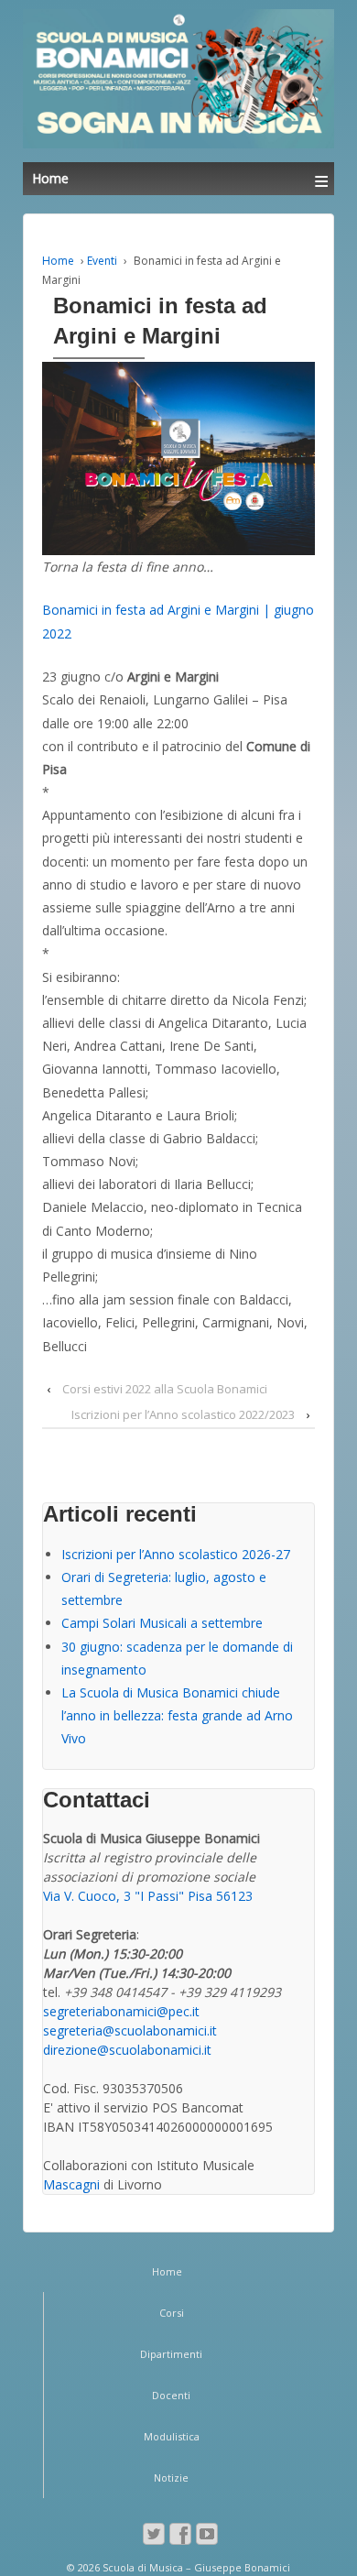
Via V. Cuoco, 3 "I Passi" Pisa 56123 (148, 1896)
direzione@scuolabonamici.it (127, 2050)
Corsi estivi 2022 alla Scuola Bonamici (165, 1389)
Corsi (172, 2313)
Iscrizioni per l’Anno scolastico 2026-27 (176, 1554)
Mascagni (71, 2184)
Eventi (102, 261)
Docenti (171, 2395)
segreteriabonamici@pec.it (121, 2011)
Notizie (171, 2478)
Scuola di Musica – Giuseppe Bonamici (195, 2567)
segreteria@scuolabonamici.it (130, 2030)
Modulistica (172, 2436)
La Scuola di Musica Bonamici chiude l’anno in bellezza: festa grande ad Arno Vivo (177, 1715)
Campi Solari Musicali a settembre (162, 1623)
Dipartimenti (171, 2354)
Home (58, 261)
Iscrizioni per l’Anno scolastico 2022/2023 (183, 1414)
